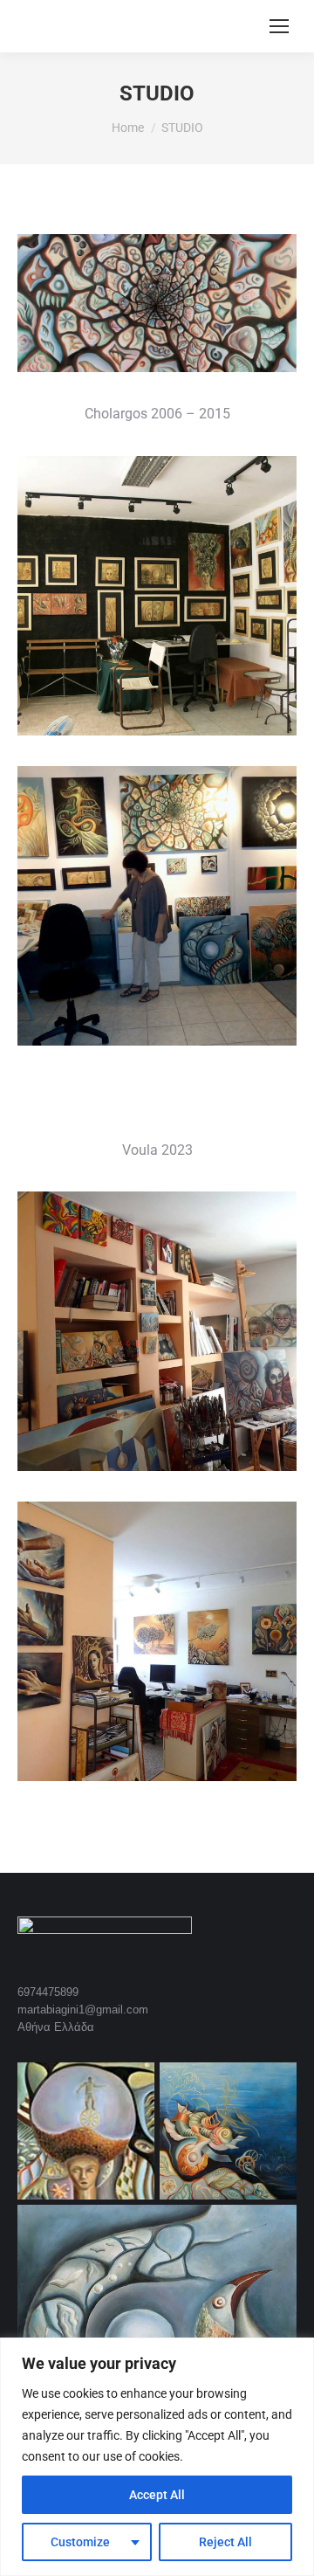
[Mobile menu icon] (279, 26)
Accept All (157, 2495)
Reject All (225, 2542)
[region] (157, 2457)
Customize (80, 2542)
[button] (157, 303)
